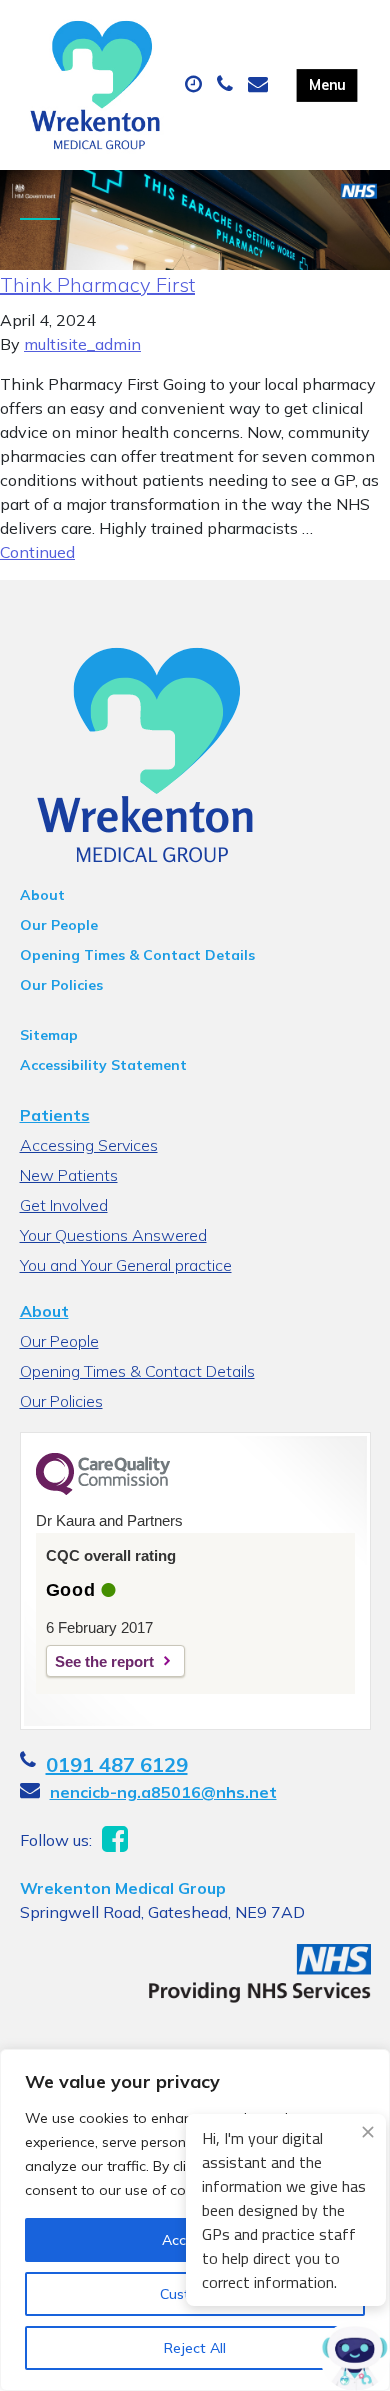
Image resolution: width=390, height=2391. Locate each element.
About (42, 895)
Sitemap (49, 1035)
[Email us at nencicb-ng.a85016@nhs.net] (260, 85)
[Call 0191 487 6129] (227, 85)
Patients (55, 1115)
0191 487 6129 (117, 1764)
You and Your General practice (126, 1265)
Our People (59, 925)
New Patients (69, 1175)
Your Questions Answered (113, 1235)
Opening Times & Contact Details (137, 955)
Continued (37, 552)
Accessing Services (89, 1145)
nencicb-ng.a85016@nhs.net (163, 1792)
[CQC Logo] (103, 1490)
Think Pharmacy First (97, 284)
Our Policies (61, 985)
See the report (104, 1661)
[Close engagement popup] (368, 2132)
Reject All (195, 2348)
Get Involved (64, 1205)
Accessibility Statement (103, 1065)
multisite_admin (82, 344)
